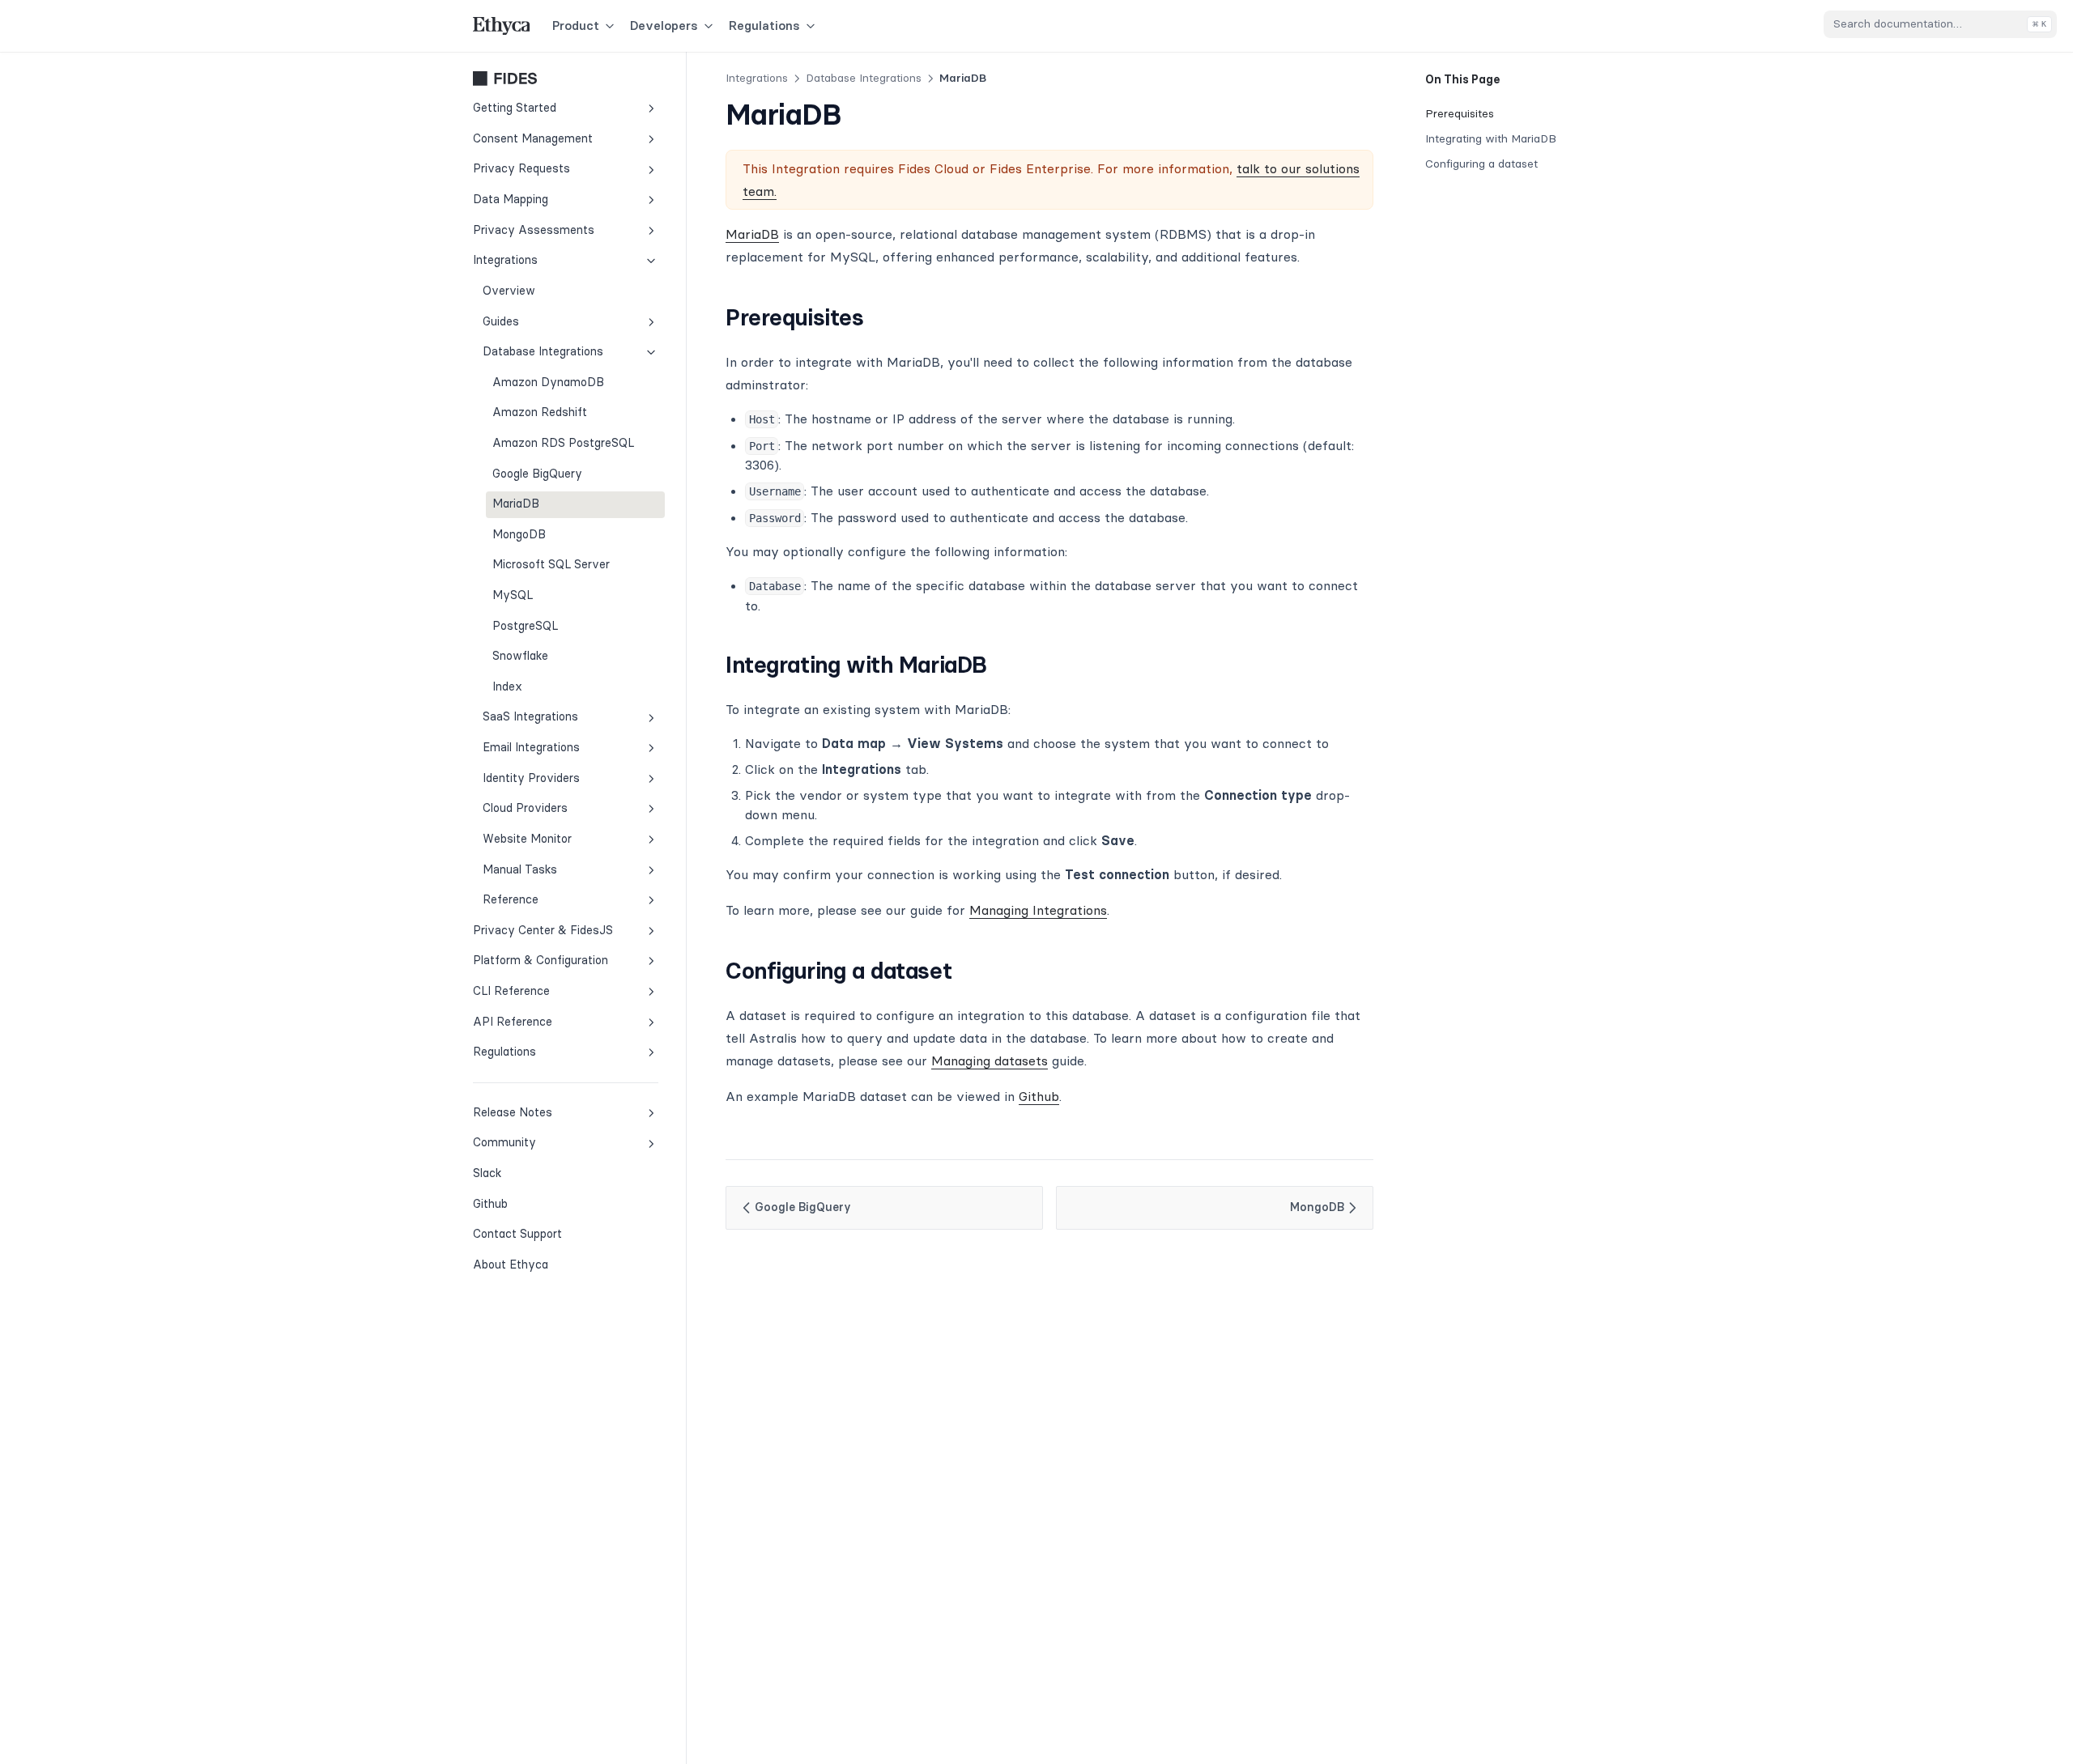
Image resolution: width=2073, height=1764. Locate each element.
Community (504, 1143)
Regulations (764, 26)
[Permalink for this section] (878, 317)
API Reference (513, 1022)
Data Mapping (511, 199)
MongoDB (519, 534)
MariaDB (516, 504)
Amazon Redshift (540, 413)
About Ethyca (511, 1265)
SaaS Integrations (530, 717)
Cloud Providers (525, 809)
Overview (509, 291)
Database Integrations (543, 351)
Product (576, 26)
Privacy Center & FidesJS (543, 930)
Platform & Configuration (541, 961)
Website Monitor (527, 839)
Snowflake (520, 657)
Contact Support (517, 1235)
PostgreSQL (525, 626)
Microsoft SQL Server (551, 565)
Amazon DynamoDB (548, 382)
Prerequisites (1460, 113)
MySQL (513, 595)
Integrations (505, 261)
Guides (501, 321)
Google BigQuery (537, 474)
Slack (527, 1173)
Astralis (566, 79)
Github (527, 1203)
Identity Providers (531, 778)
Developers (664, 26)
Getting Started (515, 108)
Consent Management (533, 138)
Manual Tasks (520, 869)
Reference (511, 899)
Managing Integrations (1038, 910)
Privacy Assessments (534, 230)
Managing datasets (990, 1061)
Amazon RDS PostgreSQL (563, 443)
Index (507, 686)
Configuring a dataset (1481, 164)
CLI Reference (511, 991)
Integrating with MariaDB (1491, 138)
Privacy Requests (521, 169)
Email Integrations (531, 747)
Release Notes (513, 1112)
